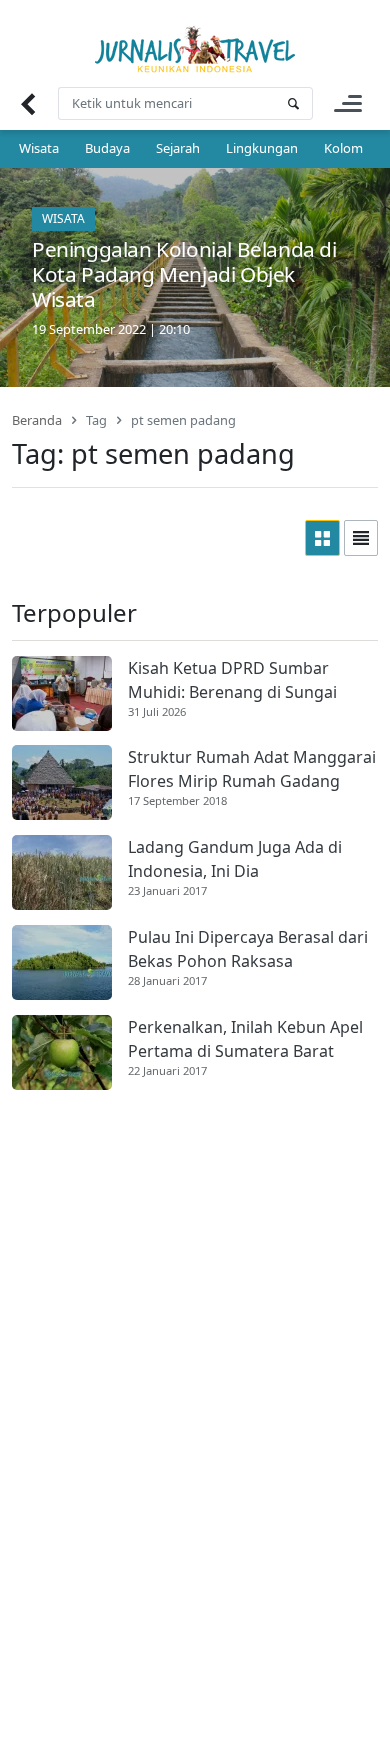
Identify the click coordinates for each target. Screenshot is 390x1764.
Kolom (343, 148)
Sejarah (178, 148)
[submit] (293, 103)
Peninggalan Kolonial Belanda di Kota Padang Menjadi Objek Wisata (184, 274)
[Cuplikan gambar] (62, 693)
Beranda (37, 420)
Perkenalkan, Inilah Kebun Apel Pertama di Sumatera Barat (245, 1039)
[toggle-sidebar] (348, 103)
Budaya (107, 148)
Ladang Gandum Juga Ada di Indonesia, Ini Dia (235, 859)
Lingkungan (262, 148)
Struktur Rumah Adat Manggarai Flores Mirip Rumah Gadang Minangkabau (252, 769)
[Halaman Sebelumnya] (27, 103)
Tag (96, 420)
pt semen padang (183, 420)
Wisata (39, 148)
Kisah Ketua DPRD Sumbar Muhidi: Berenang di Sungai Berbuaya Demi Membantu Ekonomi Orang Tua (232, 680)
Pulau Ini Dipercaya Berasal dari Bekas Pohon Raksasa (248, 949)
